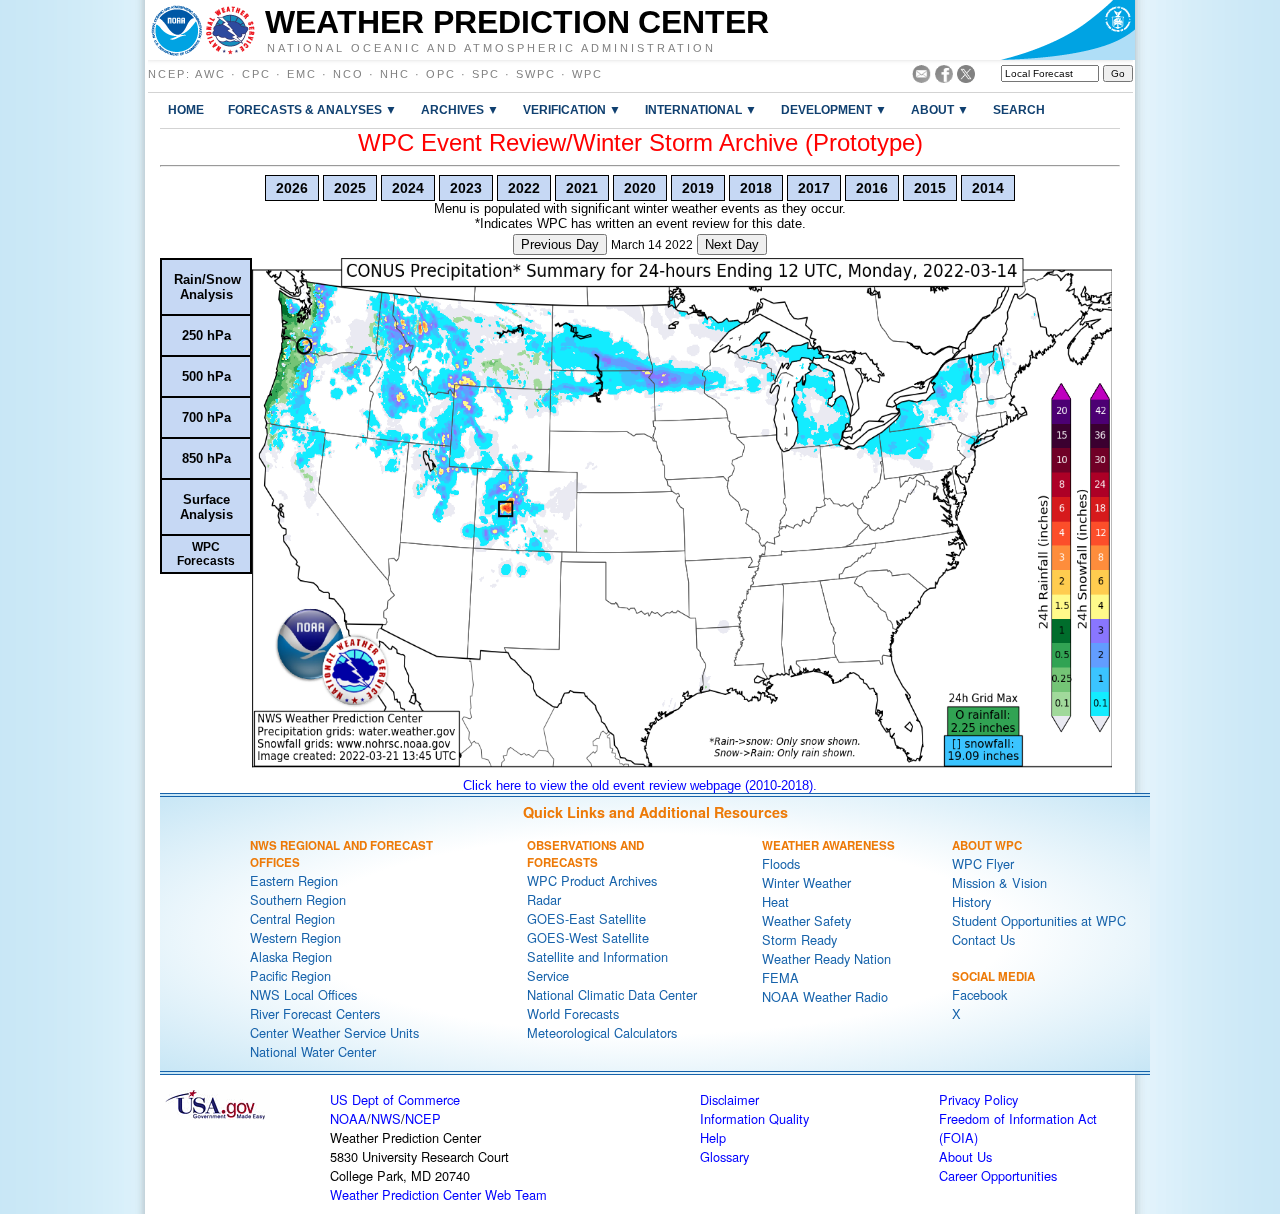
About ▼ (940, 109)
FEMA (780, 977)
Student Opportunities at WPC (1039, 920)
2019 (698, 188)
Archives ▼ (460, 109)
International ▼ (701, 109)
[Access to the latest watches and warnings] (230, 30)
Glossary (724, 1156)
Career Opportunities (998, 1175)
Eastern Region (294, 880)
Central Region (292, 918)
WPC (587, 74)
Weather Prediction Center (517, 22)
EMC (302, 74)
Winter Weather (806, 882)
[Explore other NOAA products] (177, 30)
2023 (466, 188)
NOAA (348, 1118)
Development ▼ (834, 109)
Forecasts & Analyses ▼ (312, 109)
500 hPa (206, 376)
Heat (775, 901)
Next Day (732, 244)
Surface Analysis (206, 507)
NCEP (167, 74)
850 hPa (206, 458)
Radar (544, 899)
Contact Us (983, 939)
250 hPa (206, 335)
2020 (640, 188)
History (971, 901)
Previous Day (560, 244)
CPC (256, 74)
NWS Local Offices (303, 994)
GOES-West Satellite (588, 937)
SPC (486, 74)
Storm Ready (799, 939)
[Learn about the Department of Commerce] (1067, 30)
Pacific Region (290, 975)
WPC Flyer (983, 863)
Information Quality (754, 1118)
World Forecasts (573, 1013)
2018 (756, 188)
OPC (441, 74)
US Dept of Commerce (395, 1099)
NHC (395, 74)
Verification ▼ (572, 109)
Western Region (295, 937)
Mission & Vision (999, 882)
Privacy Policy (978, 1099)
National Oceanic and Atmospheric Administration (491, 47)
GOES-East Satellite (586, 918)
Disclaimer (729, 1099)
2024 (408, 188)
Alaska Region (291, 956)
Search (1019, 109)
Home (186, 109)
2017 (814, 188)
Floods (781, 863)
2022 (524, 188)
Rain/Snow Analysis (207, 287)
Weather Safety (806, 920)
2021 (582, 188)
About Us (965, 1156)
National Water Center (313, 1051)
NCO (348, 74)
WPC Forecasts (206, 554)
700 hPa (206, 417)
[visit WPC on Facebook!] (944, 77)
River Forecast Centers (315, 1013)
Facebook (979, 994)
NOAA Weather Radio (825, 996)
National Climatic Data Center (612, 994)
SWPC (536, 74)
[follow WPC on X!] (966, 77)
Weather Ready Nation (826, 958)
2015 (930, 188)
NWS (386, 1118)
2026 (292, 188)
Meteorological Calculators (602, 1032)
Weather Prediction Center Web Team (438, 1194)
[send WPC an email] (921, 77)
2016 (872, 188)
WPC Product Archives (592, 880)
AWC (210, 74)
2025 (350, 188)
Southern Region (298, 899)
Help (713, 1137)
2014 (988, 188)
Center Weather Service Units (334, 1032)
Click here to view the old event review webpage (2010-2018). (640, 785)
